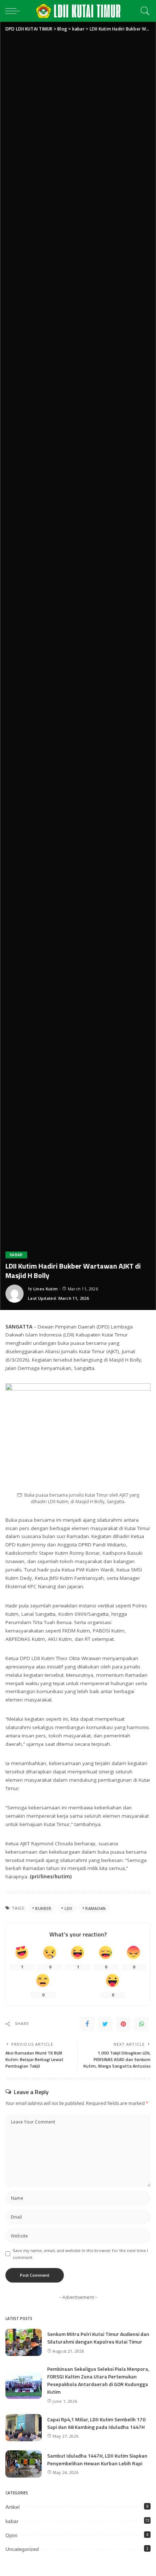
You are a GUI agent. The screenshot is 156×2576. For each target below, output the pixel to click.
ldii (68, 1908)
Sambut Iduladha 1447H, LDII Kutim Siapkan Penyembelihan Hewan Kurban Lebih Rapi (97, 2459)
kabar (16, 1255)
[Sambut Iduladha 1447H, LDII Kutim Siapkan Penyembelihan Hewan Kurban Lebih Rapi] (24, 2464)
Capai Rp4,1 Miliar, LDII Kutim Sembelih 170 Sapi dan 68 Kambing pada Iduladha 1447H (96, 2423)
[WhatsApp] (141, 2024)
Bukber (43, 1908)
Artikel (13, 2507)
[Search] (143, 11)
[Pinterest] (123, 2024)
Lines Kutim (46, 1289)
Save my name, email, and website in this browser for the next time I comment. (80, 2254)
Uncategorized (22, 2549)
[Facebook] (87, 2024)
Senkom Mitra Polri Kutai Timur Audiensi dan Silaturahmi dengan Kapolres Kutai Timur (98, 2338)
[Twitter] (105, 2024)
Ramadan (95, 1908)
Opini (11, 2535)
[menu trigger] (15, 11)
